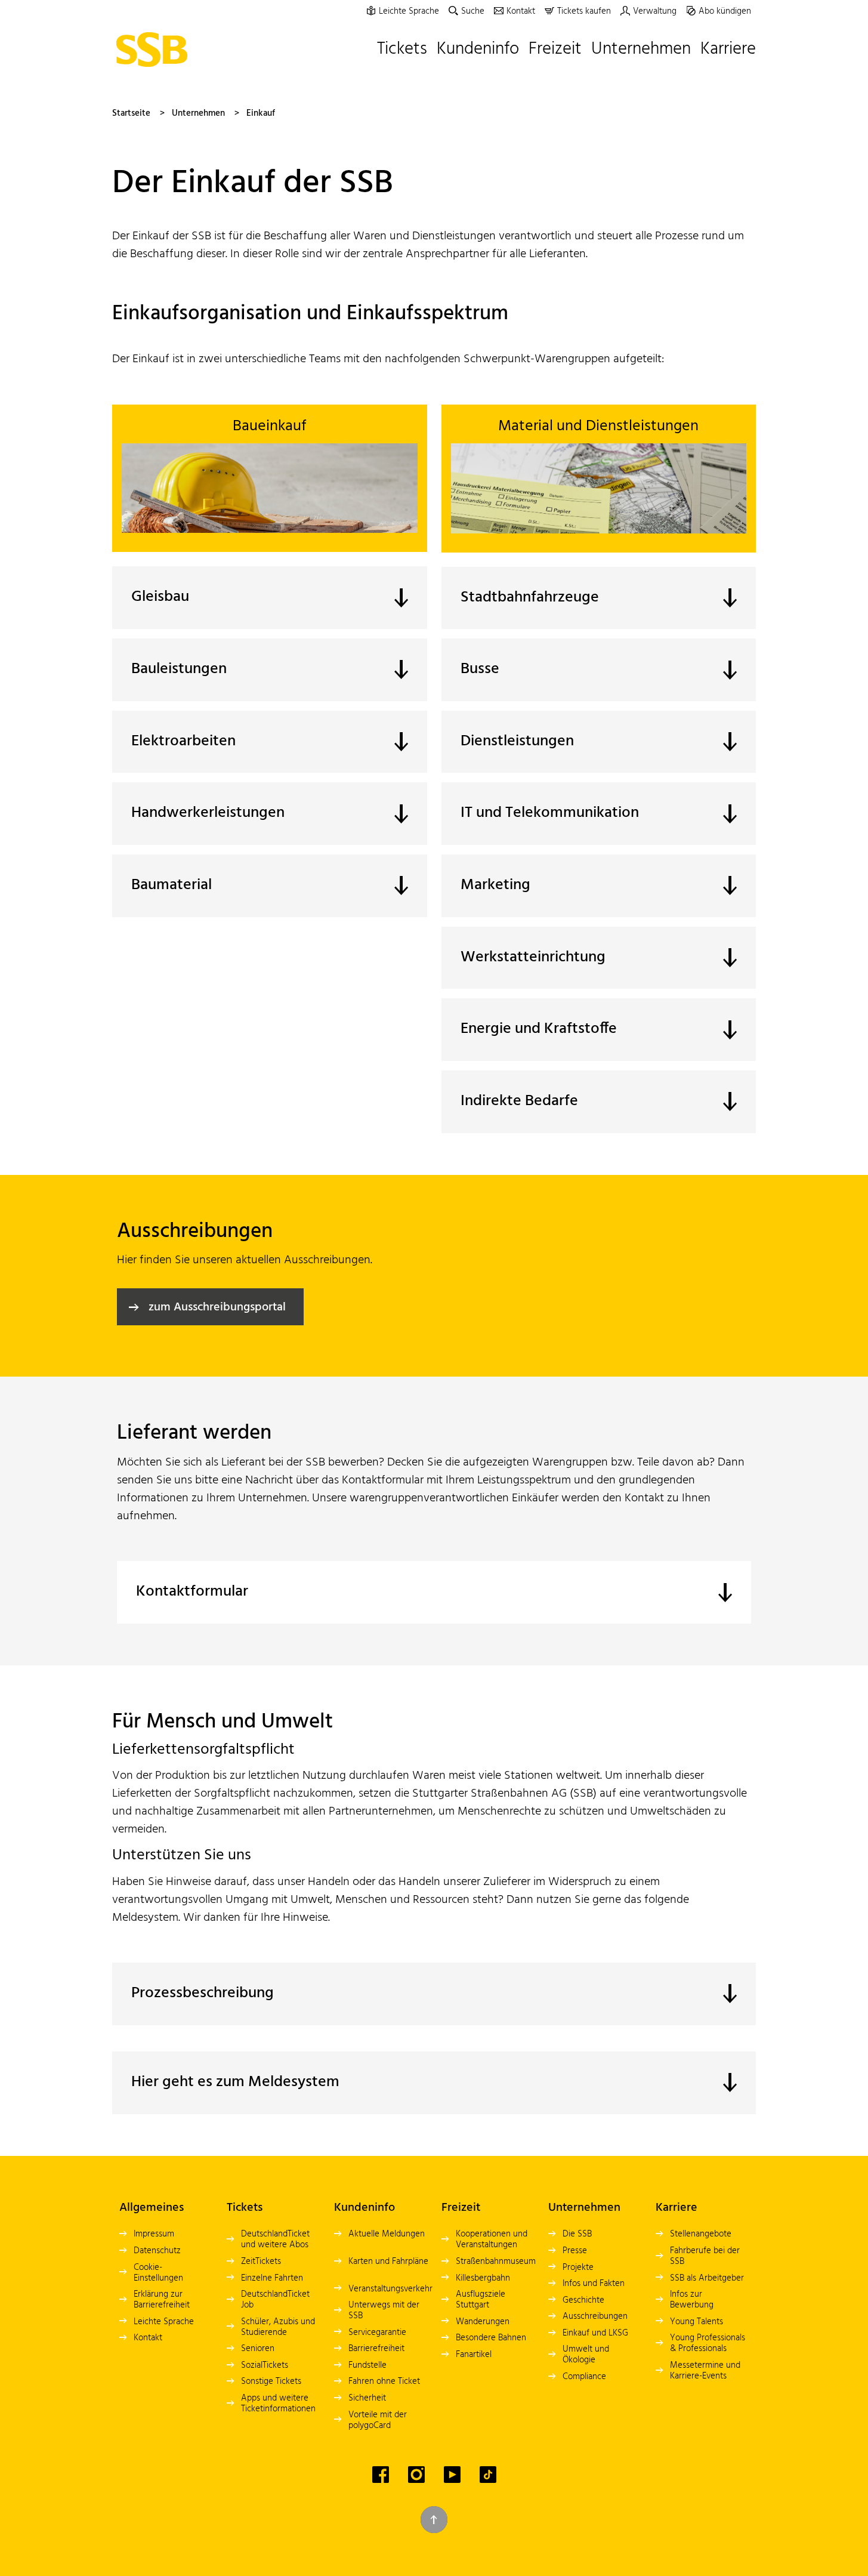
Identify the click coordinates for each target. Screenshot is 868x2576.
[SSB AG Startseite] (155, 50)
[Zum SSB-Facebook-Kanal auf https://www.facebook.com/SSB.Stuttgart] (381, 2475)
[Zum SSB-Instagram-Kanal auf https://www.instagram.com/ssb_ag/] (416, 2475)
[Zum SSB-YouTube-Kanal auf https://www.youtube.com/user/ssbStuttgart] (452, 2475)
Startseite (131, 113)
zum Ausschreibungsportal (217, 1307)
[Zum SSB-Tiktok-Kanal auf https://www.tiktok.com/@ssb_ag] (488, 2475)
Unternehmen (198, 113)
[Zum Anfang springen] (434, 2520)
